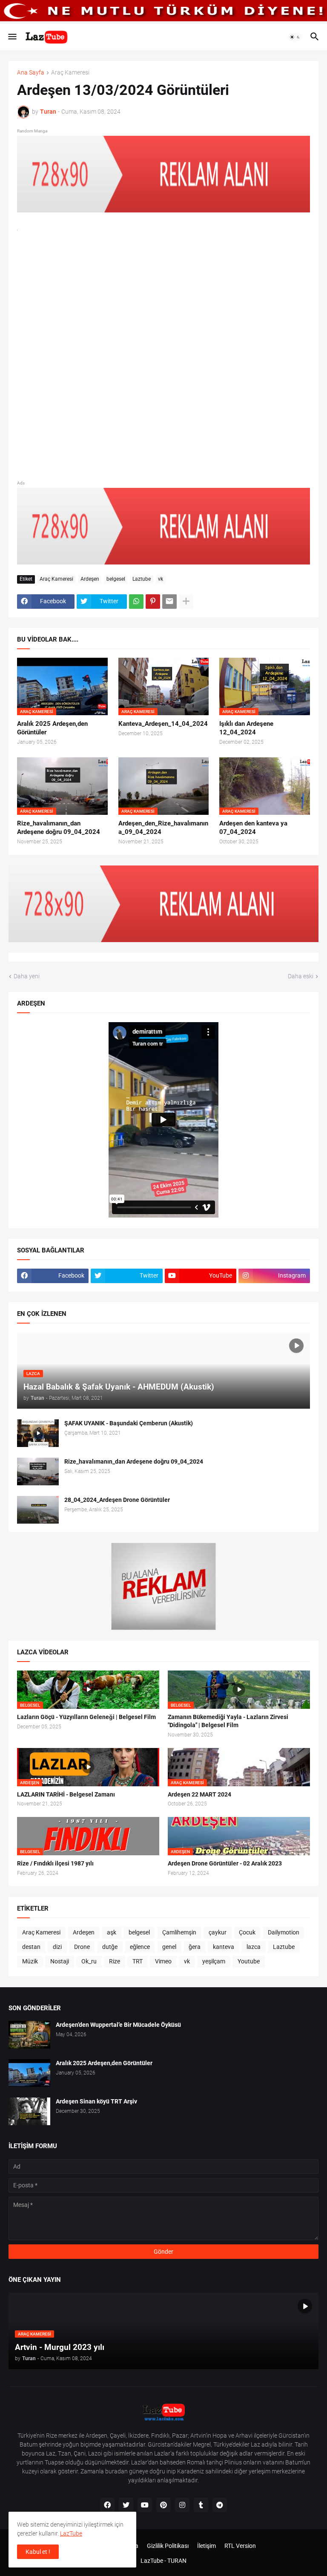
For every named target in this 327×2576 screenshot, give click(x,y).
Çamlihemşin (179, 1932)
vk (161, 579)
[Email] (169, 602)
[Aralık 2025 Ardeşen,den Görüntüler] (29, 2073)
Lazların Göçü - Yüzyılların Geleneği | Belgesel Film (86, 1717)
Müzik (30, 1961)
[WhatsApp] (136, 602)
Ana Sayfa (31, 73)
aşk (112, 1932)
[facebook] (107, 2505)
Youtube (249, 1961)
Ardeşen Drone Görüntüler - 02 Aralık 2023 (225, 1863)
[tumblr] (201, 2505)
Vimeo (163, 1961)
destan (31, 1947)
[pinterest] (163, 2505)
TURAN (177, 2561)
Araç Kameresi (70, 73)
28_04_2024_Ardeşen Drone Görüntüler (117, 1500)
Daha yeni (27, 976)
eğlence (140, 1947)
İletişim (207, 2546)
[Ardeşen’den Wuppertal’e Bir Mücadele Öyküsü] (29, 2035)
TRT (138, 1961)
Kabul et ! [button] (38, 2552)
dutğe (110, 1947)
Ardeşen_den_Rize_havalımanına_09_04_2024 (163, 828)
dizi (57, 1947)
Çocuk (247, 1932)
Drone (82, 1947)
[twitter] (126, 2505)
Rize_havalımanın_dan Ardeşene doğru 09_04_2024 (59, 828)
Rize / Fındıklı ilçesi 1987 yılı (55, 1863)
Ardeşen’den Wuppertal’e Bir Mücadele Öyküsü (118, 2025)
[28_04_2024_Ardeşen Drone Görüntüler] (38, 1510)
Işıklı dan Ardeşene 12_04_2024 (246, 728)
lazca (254, 1947)
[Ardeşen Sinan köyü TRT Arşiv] (29, 2111)
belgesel (116, 579)
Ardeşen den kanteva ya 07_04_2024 (253, 828)
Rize (115, 1961)
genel (169, 1947)
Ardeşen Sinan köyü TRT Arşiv (96, 2101)
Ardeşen (90, 579)
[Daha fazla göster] (186, 602)
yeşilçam (214, 1961)
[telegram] (220, 2505)
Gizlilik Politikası (168, 2546)
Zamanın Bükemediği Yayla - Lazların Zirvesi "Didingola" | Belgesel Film (228, 1721)
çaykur (218, 1932)
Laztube (142, 579)
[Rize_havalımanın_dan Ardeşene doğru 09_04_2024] (38, 1471)
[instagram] (182, 2505)
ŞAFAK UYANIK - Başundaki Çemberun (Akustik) (129, 1423)
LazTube (71, 2533)
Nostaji (60, 1961)
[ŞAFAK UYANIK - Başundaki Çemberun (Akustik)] (38, 1433)
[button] (12, 37)
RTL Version (240, 2546)
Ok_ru (89, 1961)
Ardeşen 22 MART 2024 (199, 1794)
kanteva (224, 1947)
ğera (195, 1947)
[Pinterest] (153, 602)
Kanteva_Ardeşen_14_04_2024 (163, 724)
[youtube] (145, 2505)
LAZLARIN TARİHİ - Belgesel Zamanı (66, 1794)
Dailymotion (284, 1932)
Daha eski (301, 976)
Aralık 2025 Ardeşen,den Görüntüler (52, 728)
